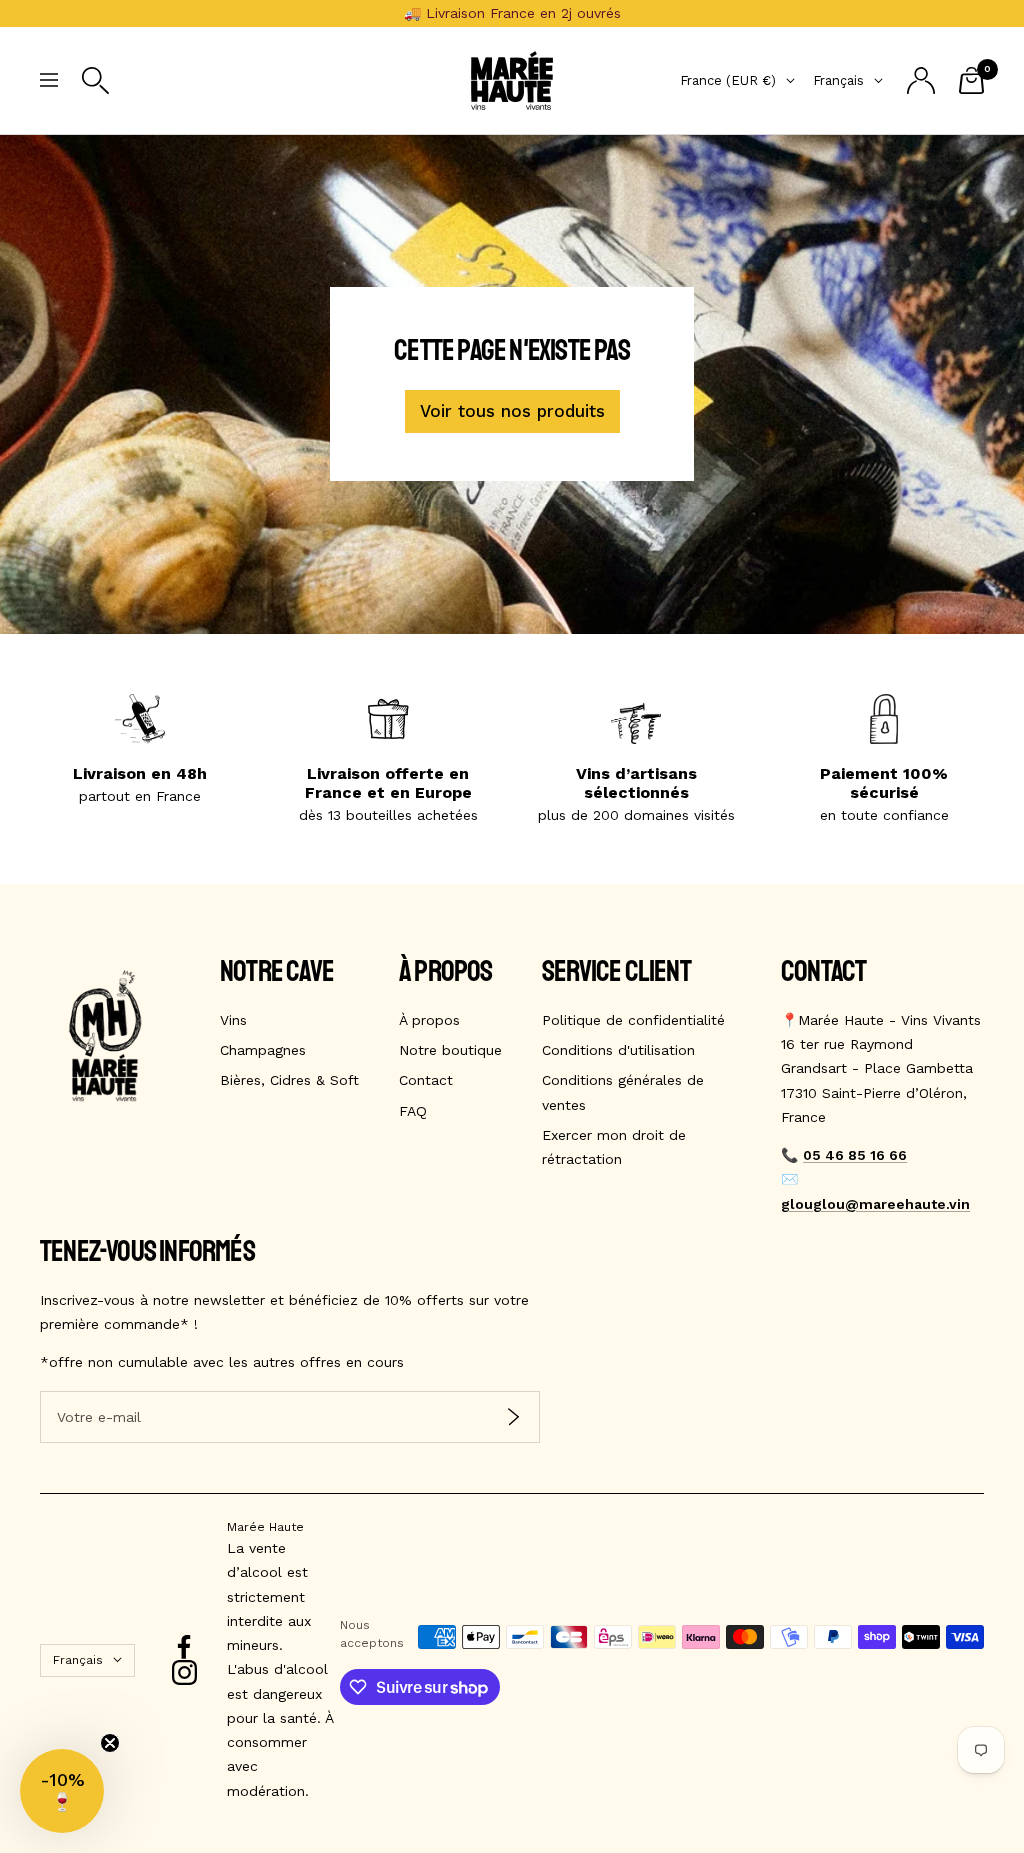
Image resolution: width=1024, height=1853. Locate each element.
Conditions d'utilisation (618, 1050)
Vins (233, 1020)
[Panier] (971, 80)
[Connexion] (921, 80)
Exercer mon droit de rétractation (614, 1147)
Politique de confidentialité (633, 1020)
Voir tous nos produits (512, 411)
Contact (426, 1080)
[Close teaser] (110, 1743)
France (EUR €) (728, 80)
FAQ (413, 1111)
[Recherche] (95, 80)
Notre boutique (450, 1050)
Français (838, 80)
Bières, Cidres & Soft (289, 1080)
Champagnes (263, 1050)
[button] (62, 1791)
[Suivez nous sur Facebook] (184, 1647)
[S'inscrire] (513, 1416)
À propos (429, 1020)
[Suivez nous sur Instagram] (184, 1672)
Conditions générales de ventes (623, 1092)
